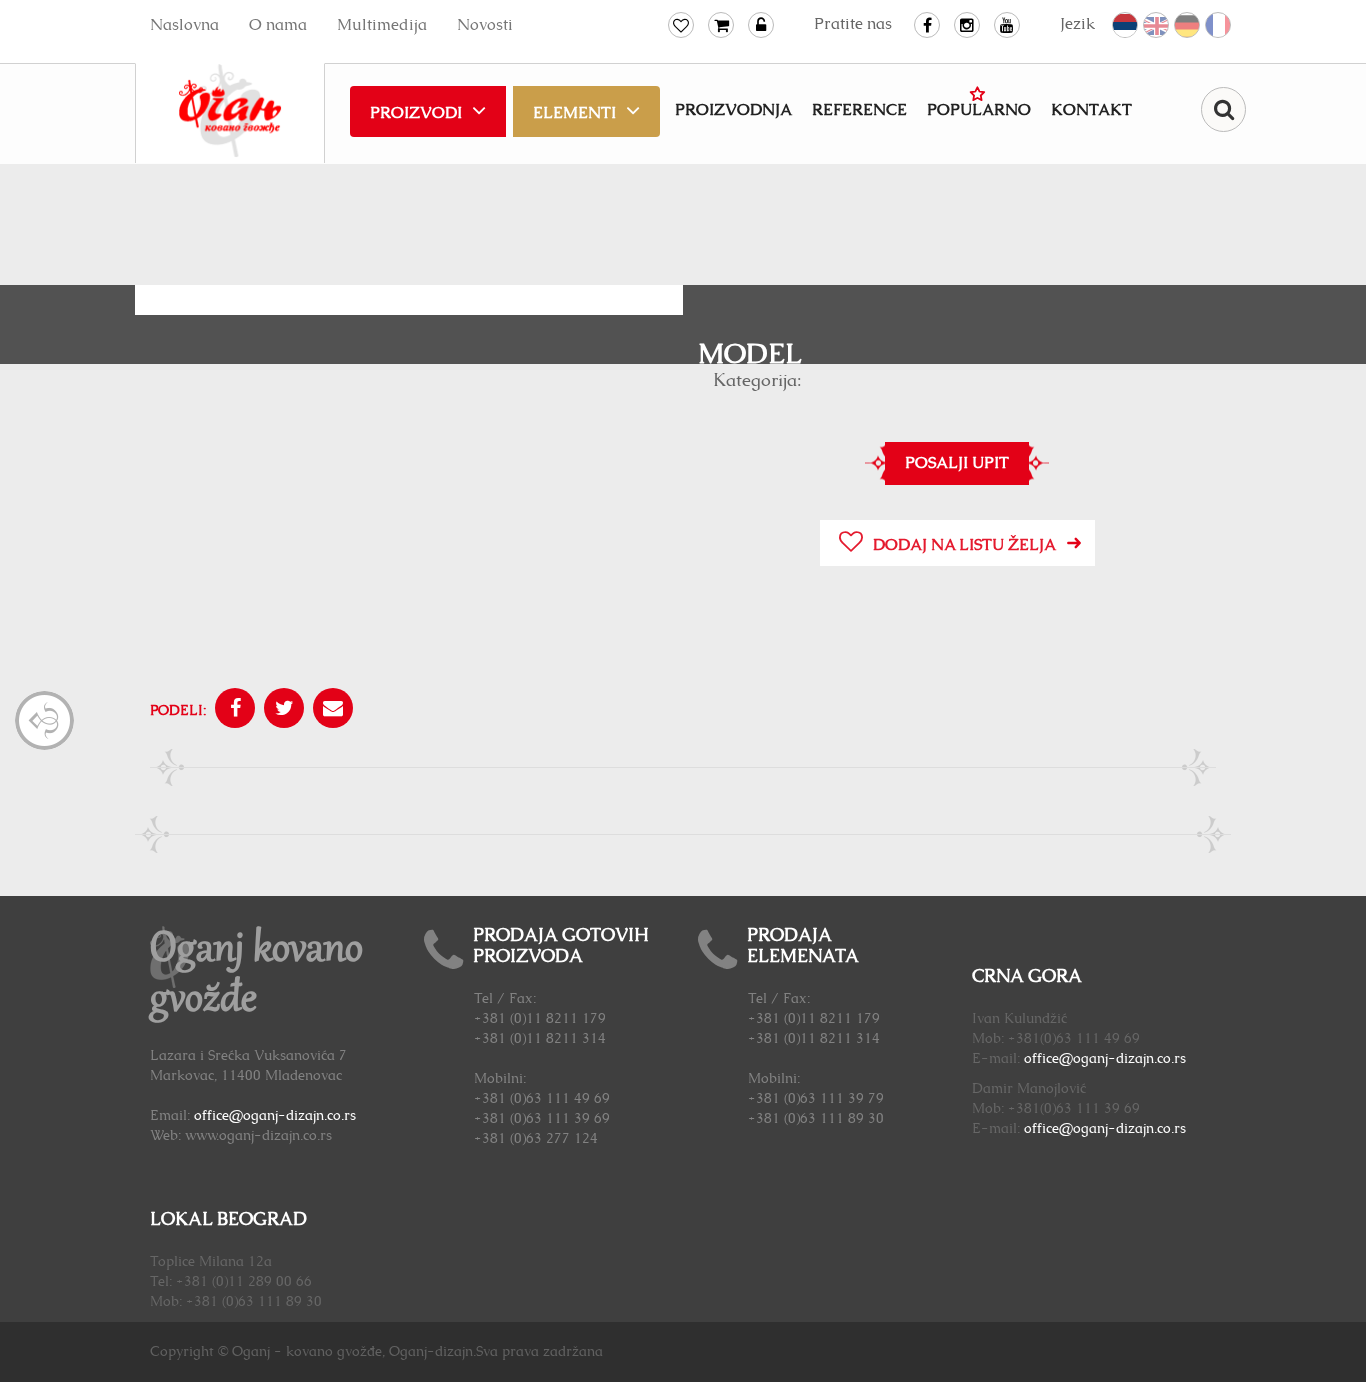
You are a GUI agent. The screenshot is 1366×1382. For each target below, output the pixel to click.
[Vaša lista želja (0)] (681, 25)
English (1157, 26)
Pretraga (1223, 109)
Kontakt (1091, 110)
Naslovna (184, 25)
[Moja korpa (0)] (721, 25)
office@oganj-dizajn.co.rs (275, 1116)
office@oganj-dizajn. (1090, 1059)
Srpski (1126, 26)
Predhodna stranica (44, 720)
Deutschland (1188, 26)
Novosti (485, 25)
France (1219, 26)
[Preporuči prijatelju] (330, 711)
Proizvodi (416, 113)
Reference (859, 110)
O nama (278, 25)
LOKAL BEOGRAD (228, 1220)
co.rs (1171, 1059)
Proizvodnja (733, 110)
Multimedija (382, 25)
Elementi (574, 113)
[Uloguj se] (761, 25)
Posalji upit (957, 463)
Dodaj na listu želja (964, 545)
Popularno (979, 110)
